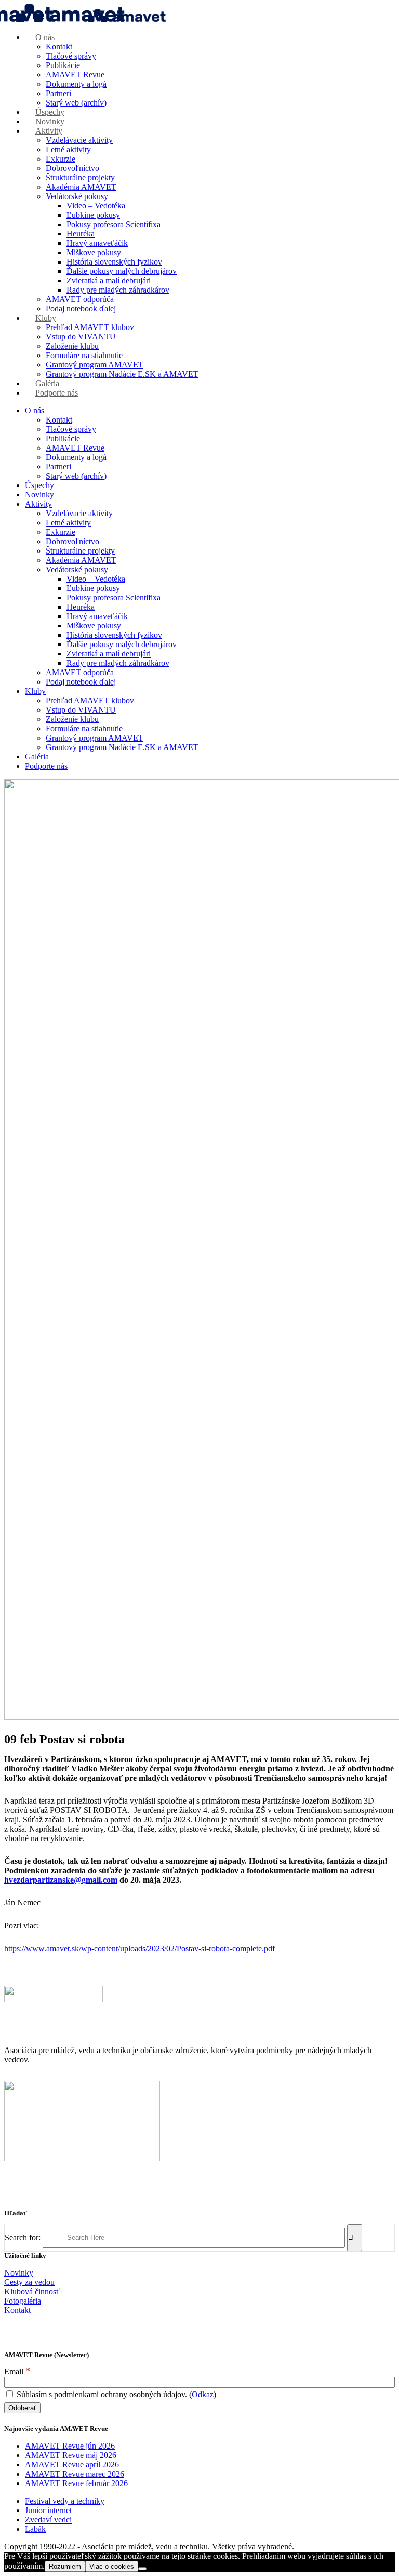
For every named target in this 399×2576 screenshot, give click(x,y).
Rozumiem (65, 2566)
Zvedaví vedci (48, 2520)
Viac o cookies (112, 2566)
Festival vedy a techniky (65, 2501)
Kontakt (17, 2310)
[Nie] (142, 2569)
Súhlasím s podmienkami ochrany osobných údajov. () (115, 2394)
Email (17, 2371)
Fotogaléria (23, 2301)
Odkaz (203, 2394)
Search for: (23, 2237)
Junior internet (48, 2510)
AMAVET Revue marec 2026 (75, 2474)
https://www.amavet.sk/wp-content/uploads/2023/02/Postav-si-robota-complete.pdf (139, 1948)
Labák (35, 2529)
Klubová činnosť (32, 2291)
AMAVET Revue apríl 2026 (72, 2465)
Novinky (19, 2273)
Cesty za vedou (29, 2282)
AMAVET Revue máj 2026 (71, 2455)
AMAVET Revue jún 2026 (70, 2446)
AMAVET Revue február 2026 (76, 2483)
